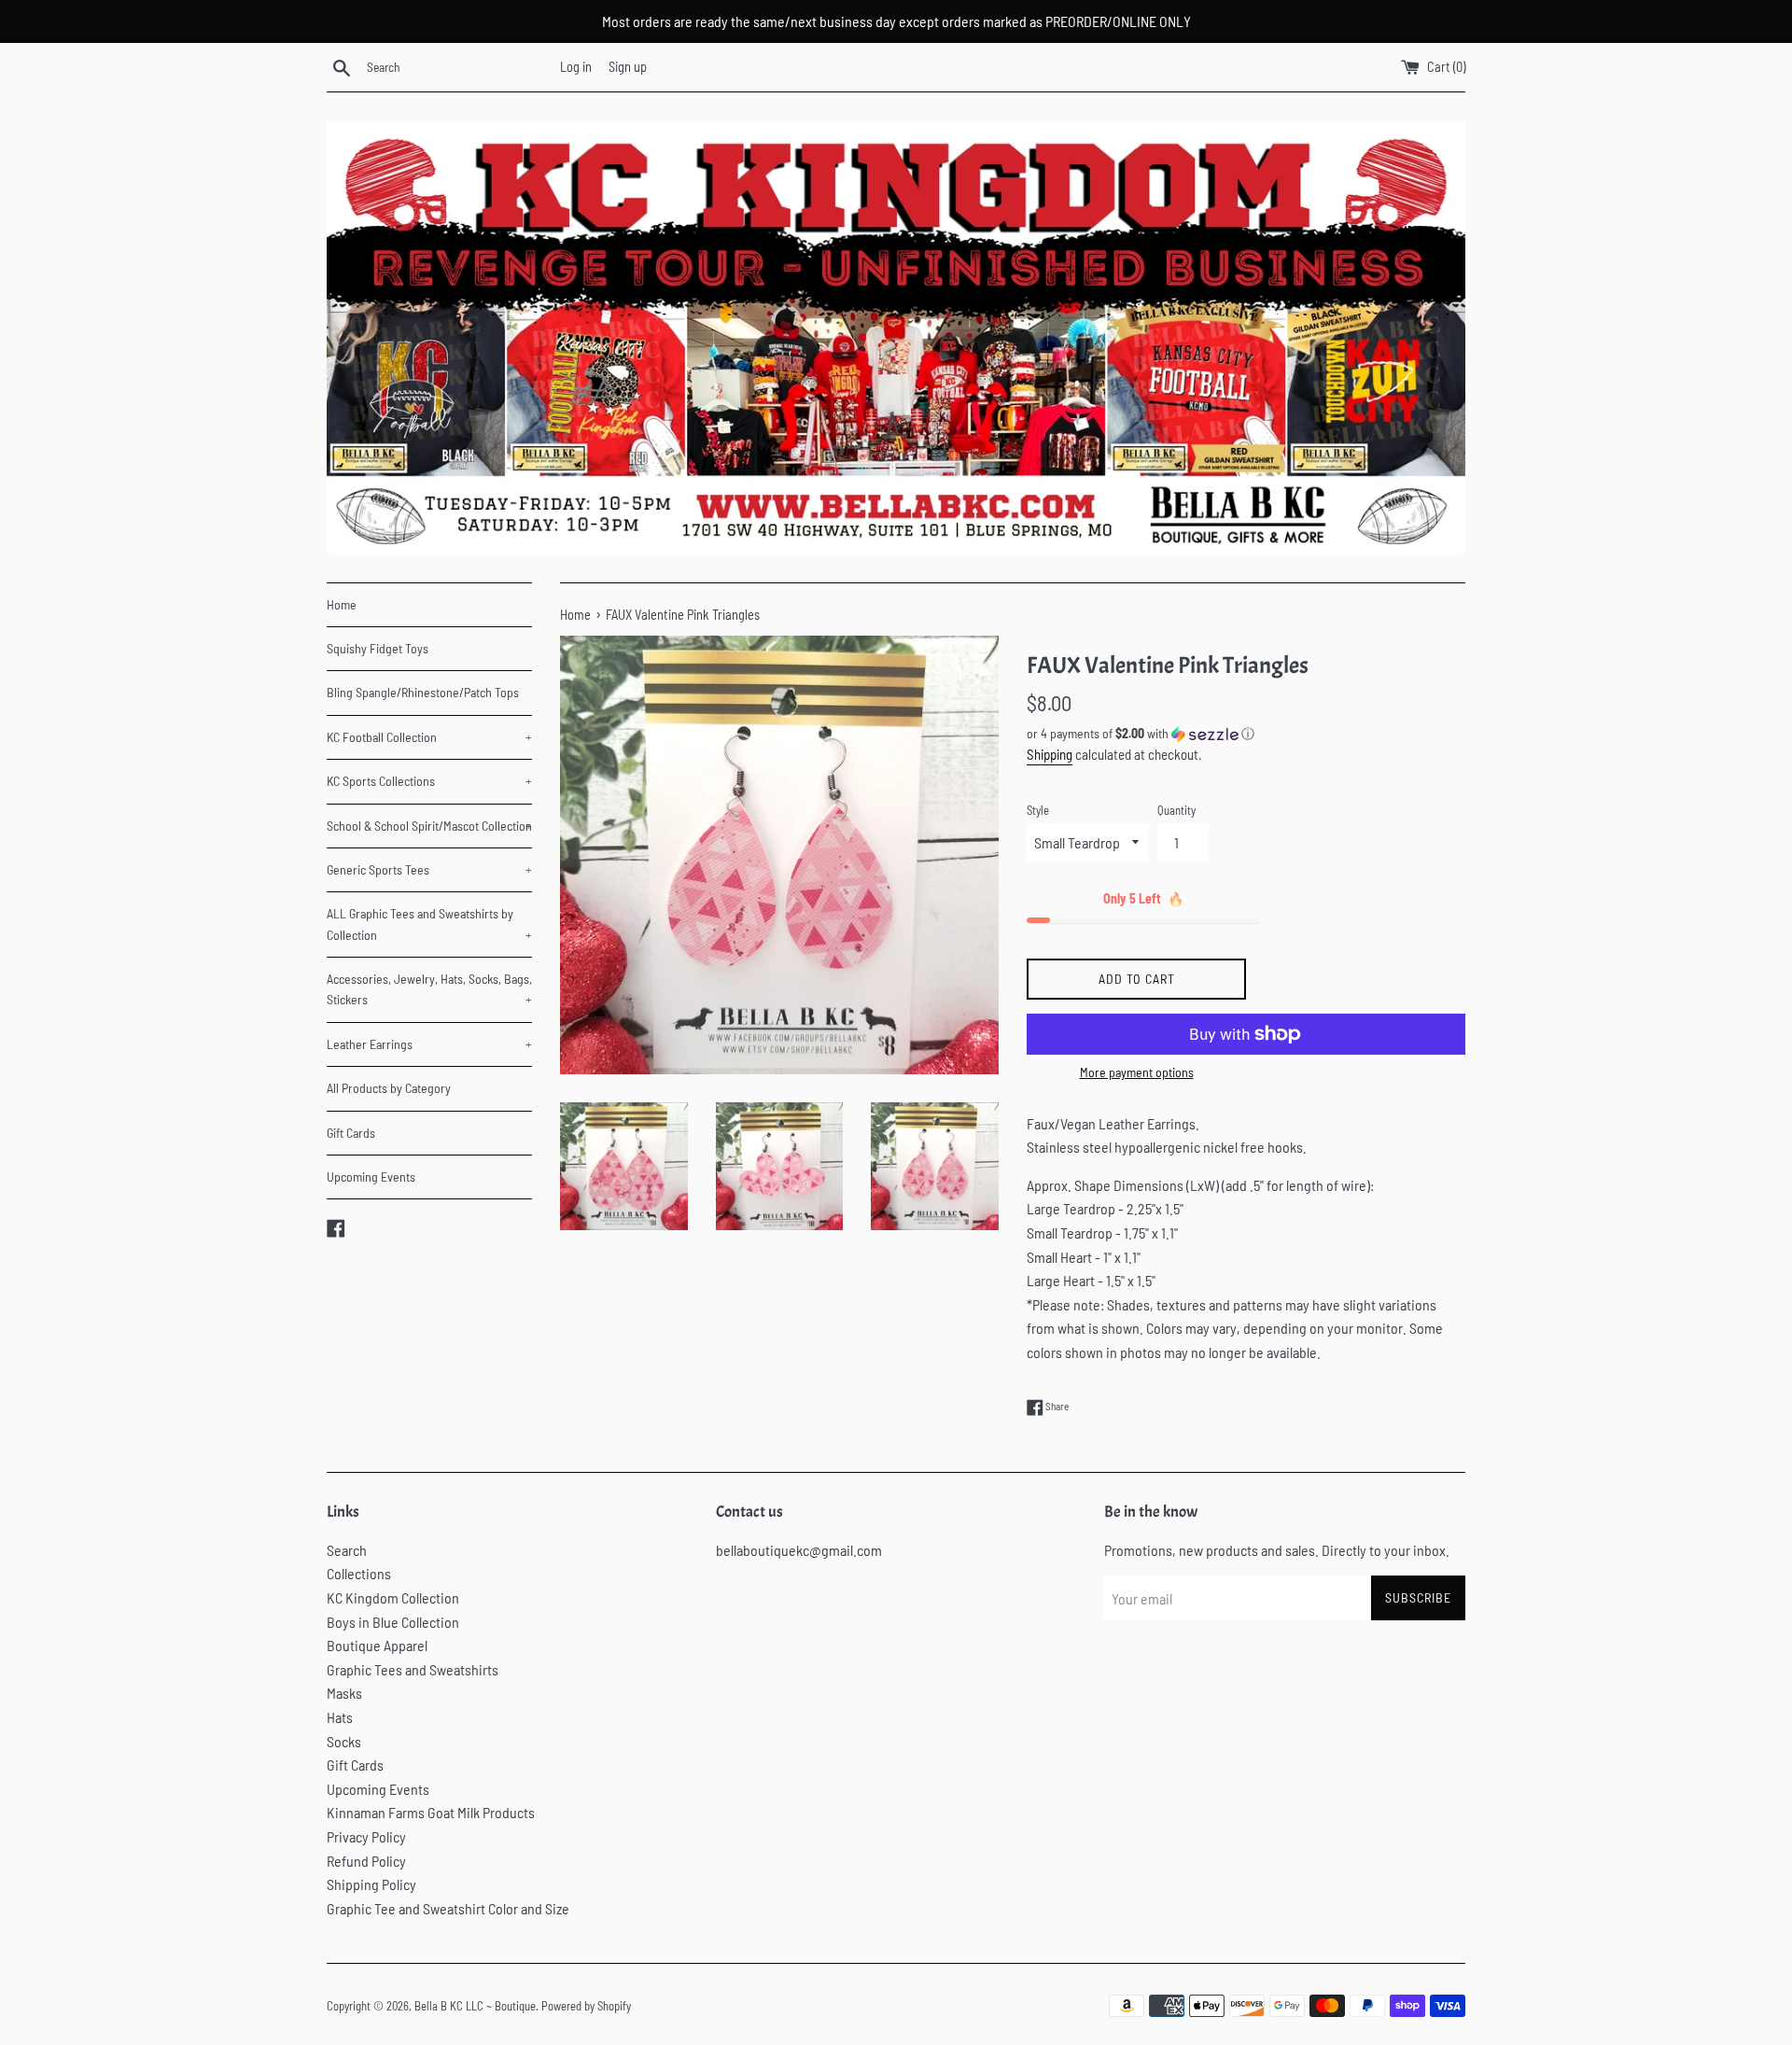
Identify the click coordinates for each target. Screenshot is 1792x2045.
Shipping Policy (371, 1884)
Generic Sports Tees (429, 869)
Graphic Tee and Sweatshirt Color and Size (448, 1908)
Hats (340, 1717)
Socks (344, 1741)
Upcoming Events (371, 1177)
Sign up (628, 67)
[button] (1246, 734)
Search (347, 1550)
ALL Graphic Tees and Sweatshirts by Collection (429, 924)
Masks (344, 1693)
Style (1038, 810)
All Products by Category (389, 1088)
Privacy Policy (366, 1836)
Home (342, 604)
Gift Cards (351, 1133)
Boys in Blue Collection (393, 1622)
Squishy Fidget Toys (378, 648)
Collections (359, 1573)
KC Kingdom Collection (393, 1597)
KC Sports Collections (429, 781)
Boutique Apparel (377, 1645)
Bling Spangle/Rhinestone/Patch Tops (423, 692)
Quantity (1176, 810)
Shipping (1050, 754)
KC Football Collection (429, 737)
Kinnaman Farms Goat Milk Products (431, 1812)
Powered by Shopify (586, 2006)
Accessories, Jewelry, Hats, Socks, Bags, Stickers (429, 989)
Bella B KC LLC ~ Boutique (475, 2006)
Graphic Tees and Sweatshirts (413, 1669)
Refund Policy (366, 1861)
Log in (576, 67)
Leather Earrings (429, 1044)
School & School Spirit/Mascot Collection (429, 826)
